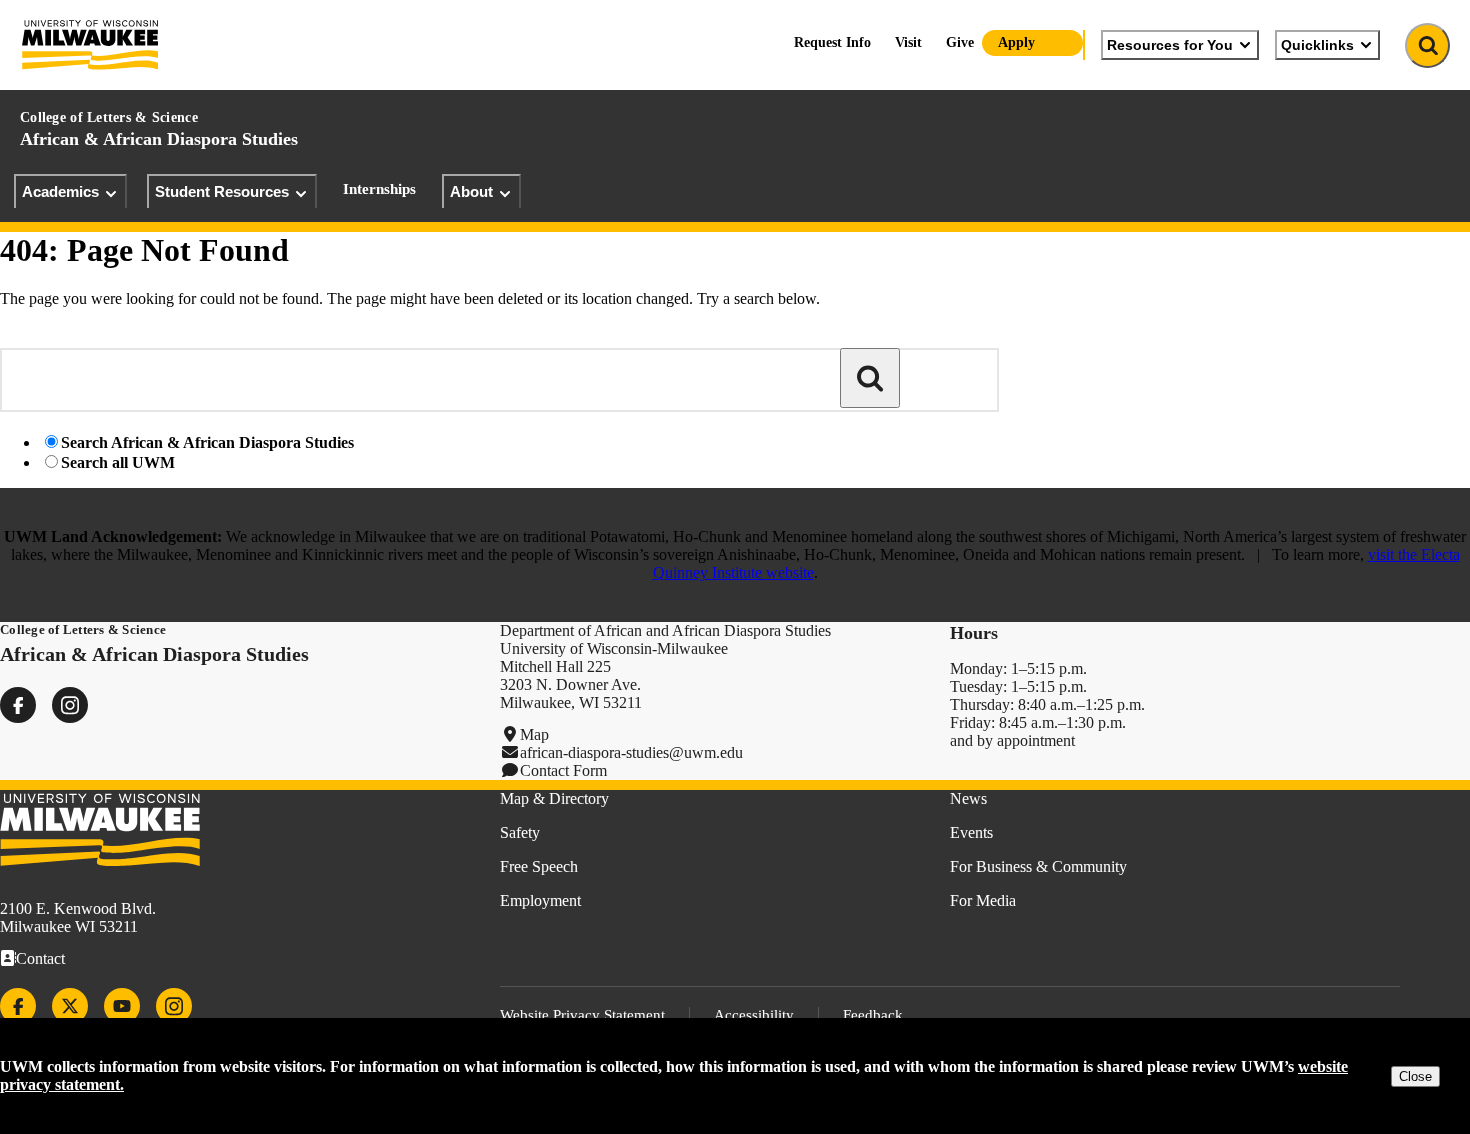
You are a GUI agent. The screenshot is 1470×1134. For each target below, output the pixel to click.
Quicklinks (1317, 45)
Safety (520, 832)
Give (960, 42)
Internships (379, 189)
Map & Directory (554, 798)
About (471, 191)
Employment (540, 900)
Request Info (832, 42)
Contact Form (563, 770)
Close (1415, 1076)
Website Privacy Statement (582, 1015)
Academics (60, 191)
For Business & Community (1038, 866)
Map (534, 734)
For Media (983, 900)
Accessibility (754, 1015)
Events (971, 832)
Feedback (873, 1015)
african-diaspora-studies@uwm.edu (631, 752)
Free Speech (539, 866)
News (968, 798)
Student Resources (222, 191)
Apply (1016, 42)
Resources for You (1170, 45)
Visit (908, 42)
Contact (40, 958)
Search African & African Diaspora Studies (207, 442)
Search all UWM (118, 462)
